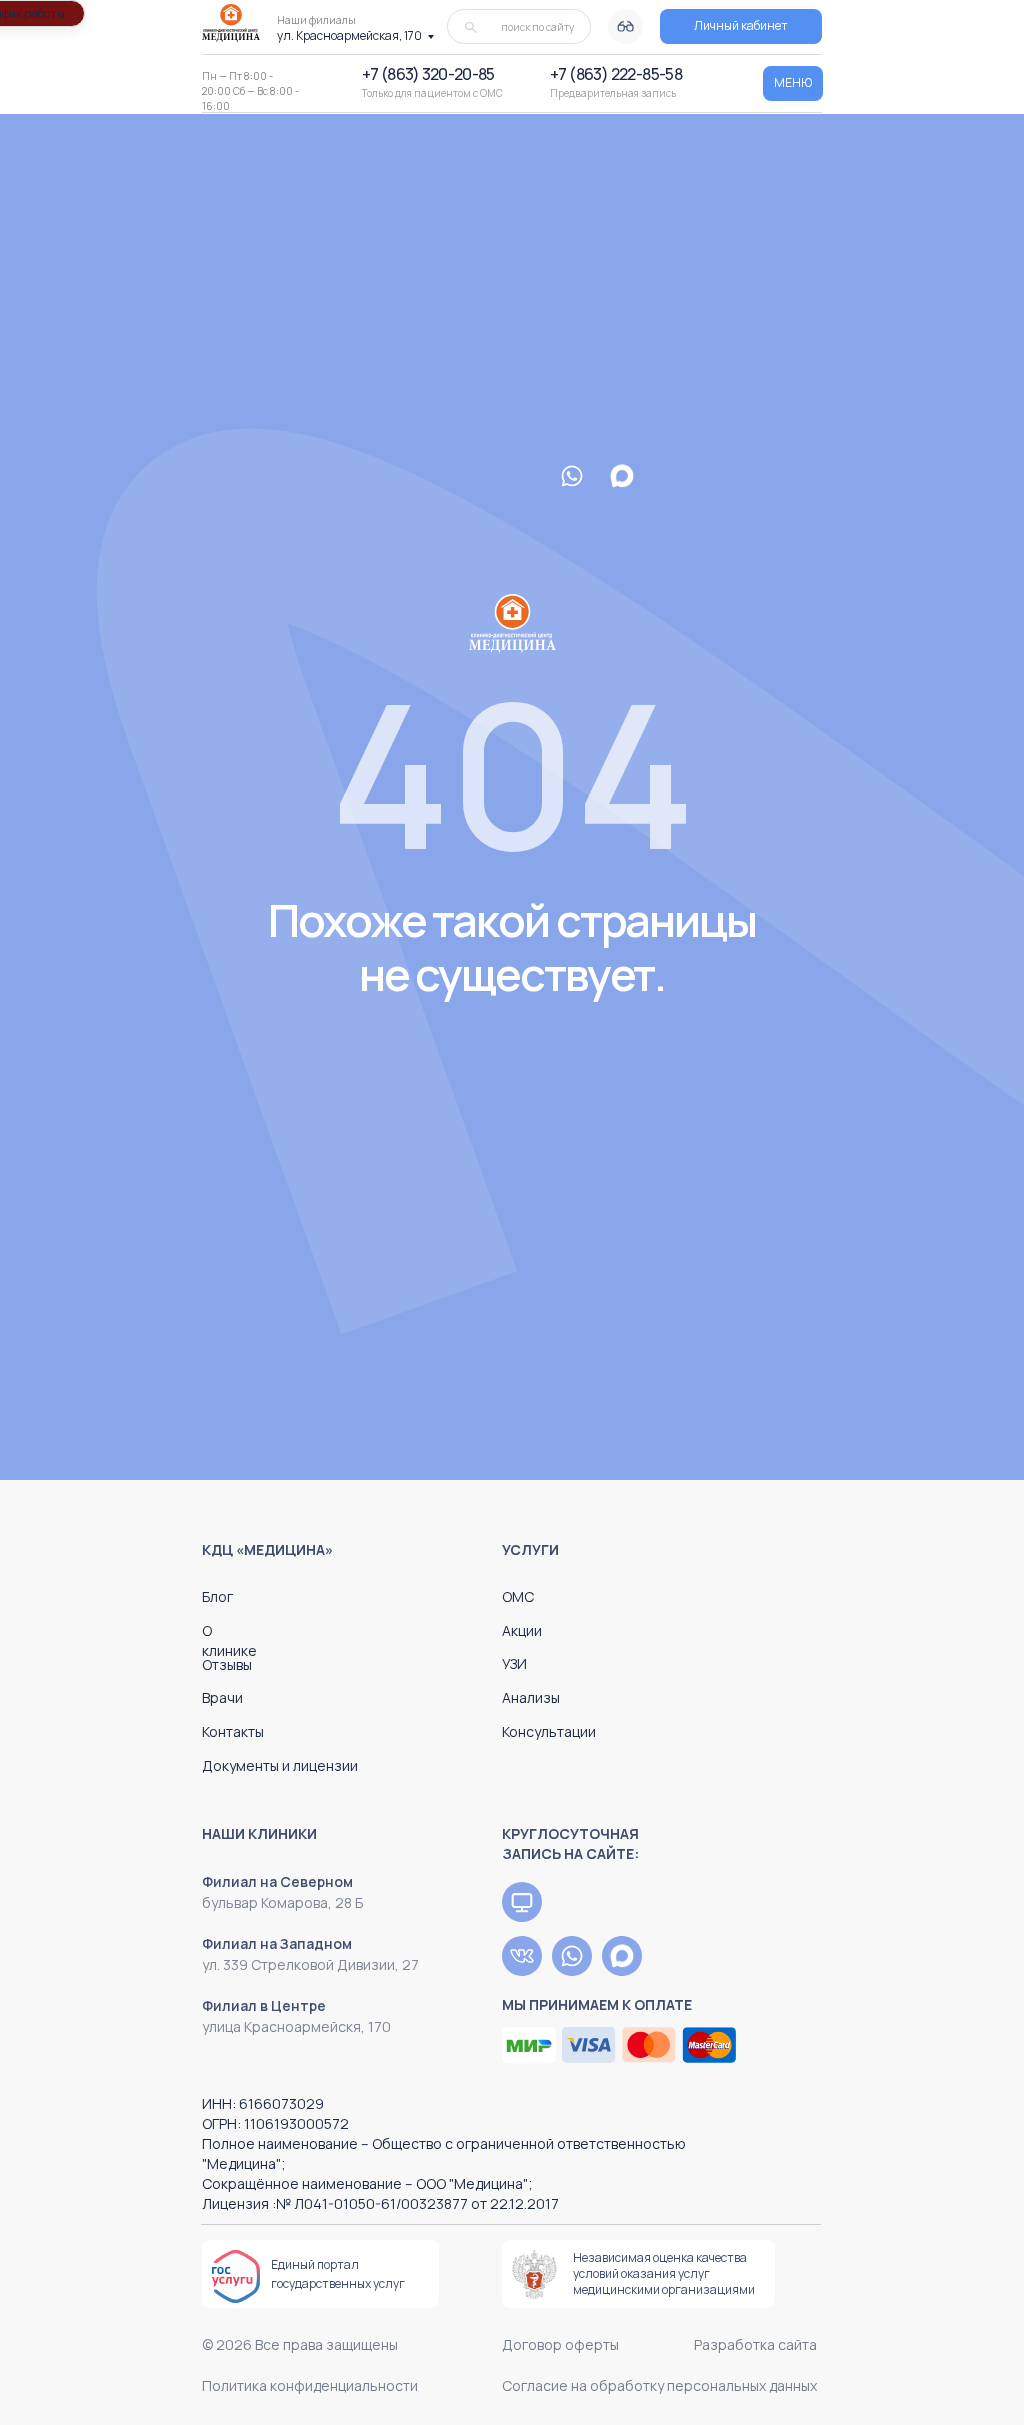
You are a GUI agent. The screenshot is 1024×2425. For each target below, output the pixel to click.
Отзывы (227, 1664)
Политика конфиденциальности (310, 2385)
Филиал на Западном (277, 1943)
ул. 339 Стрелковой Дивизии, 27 (310, 1964)
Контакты (233, 1731)
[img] (522, 1902)
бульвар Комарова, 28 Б (282, 1902)
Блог (217, 1596)
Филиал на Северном (277, 1881)
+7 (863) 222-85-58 (616, 74)
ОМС (518, 1596)
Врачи (222, 1697)
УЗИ (514, 1663)
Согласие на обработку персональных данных (659, 2385)
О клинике (229, 1640)
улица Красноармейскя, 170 (296, 2026)
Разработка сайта (755, 2344)
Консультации (549, 1731)
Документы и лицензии (280, 1765)
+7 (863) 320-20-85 (428, 74)
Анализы (531, 1697)
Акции (522, 1630)
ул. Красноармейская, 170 (349, 35)
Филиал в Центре (264, 2005)
